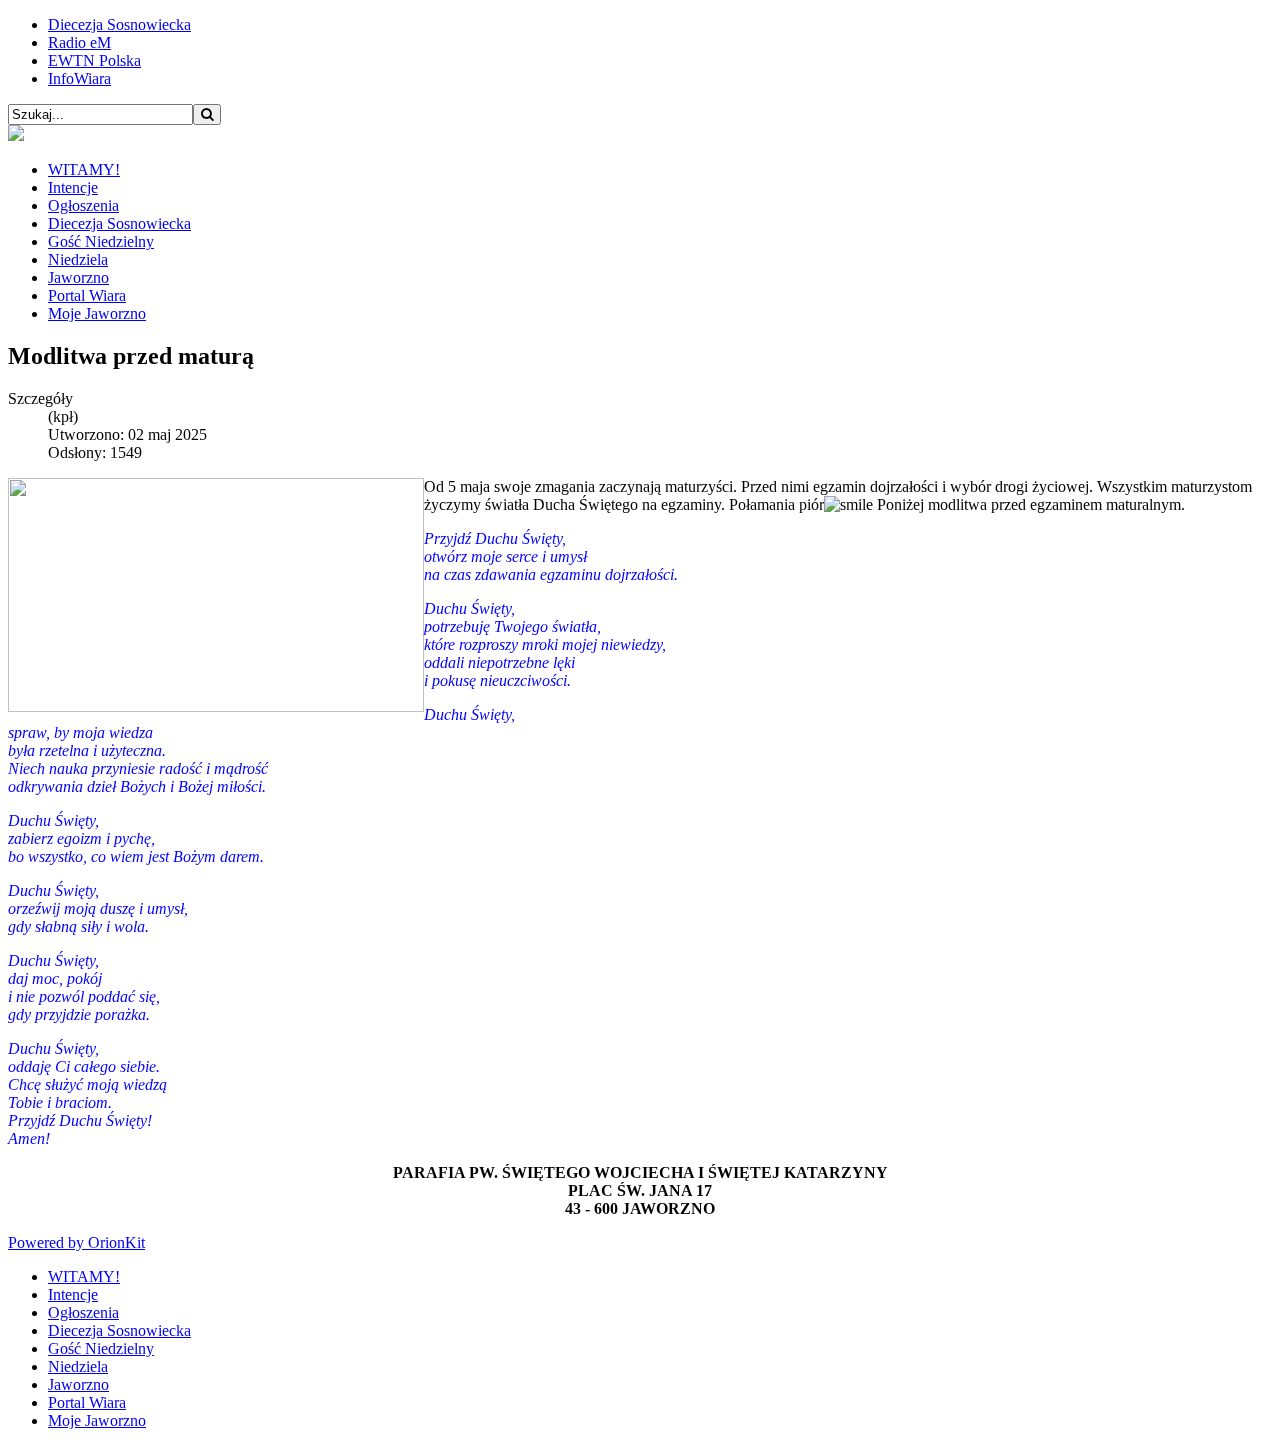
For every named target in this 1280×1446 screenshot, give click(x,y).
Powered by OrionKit (76, 1242)
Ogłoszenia (83, 205)
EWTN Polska (94, 60)
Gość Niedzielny (101, 241)
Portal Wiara (87, 295)
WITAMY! (84, 169)
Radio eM (79, 42)
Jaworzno (78, 277)
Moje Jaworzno (97, 313)
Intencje (73, 187)
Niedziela (78, 259)
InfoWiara (79, 78)
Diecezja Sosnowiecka (119, 24)
